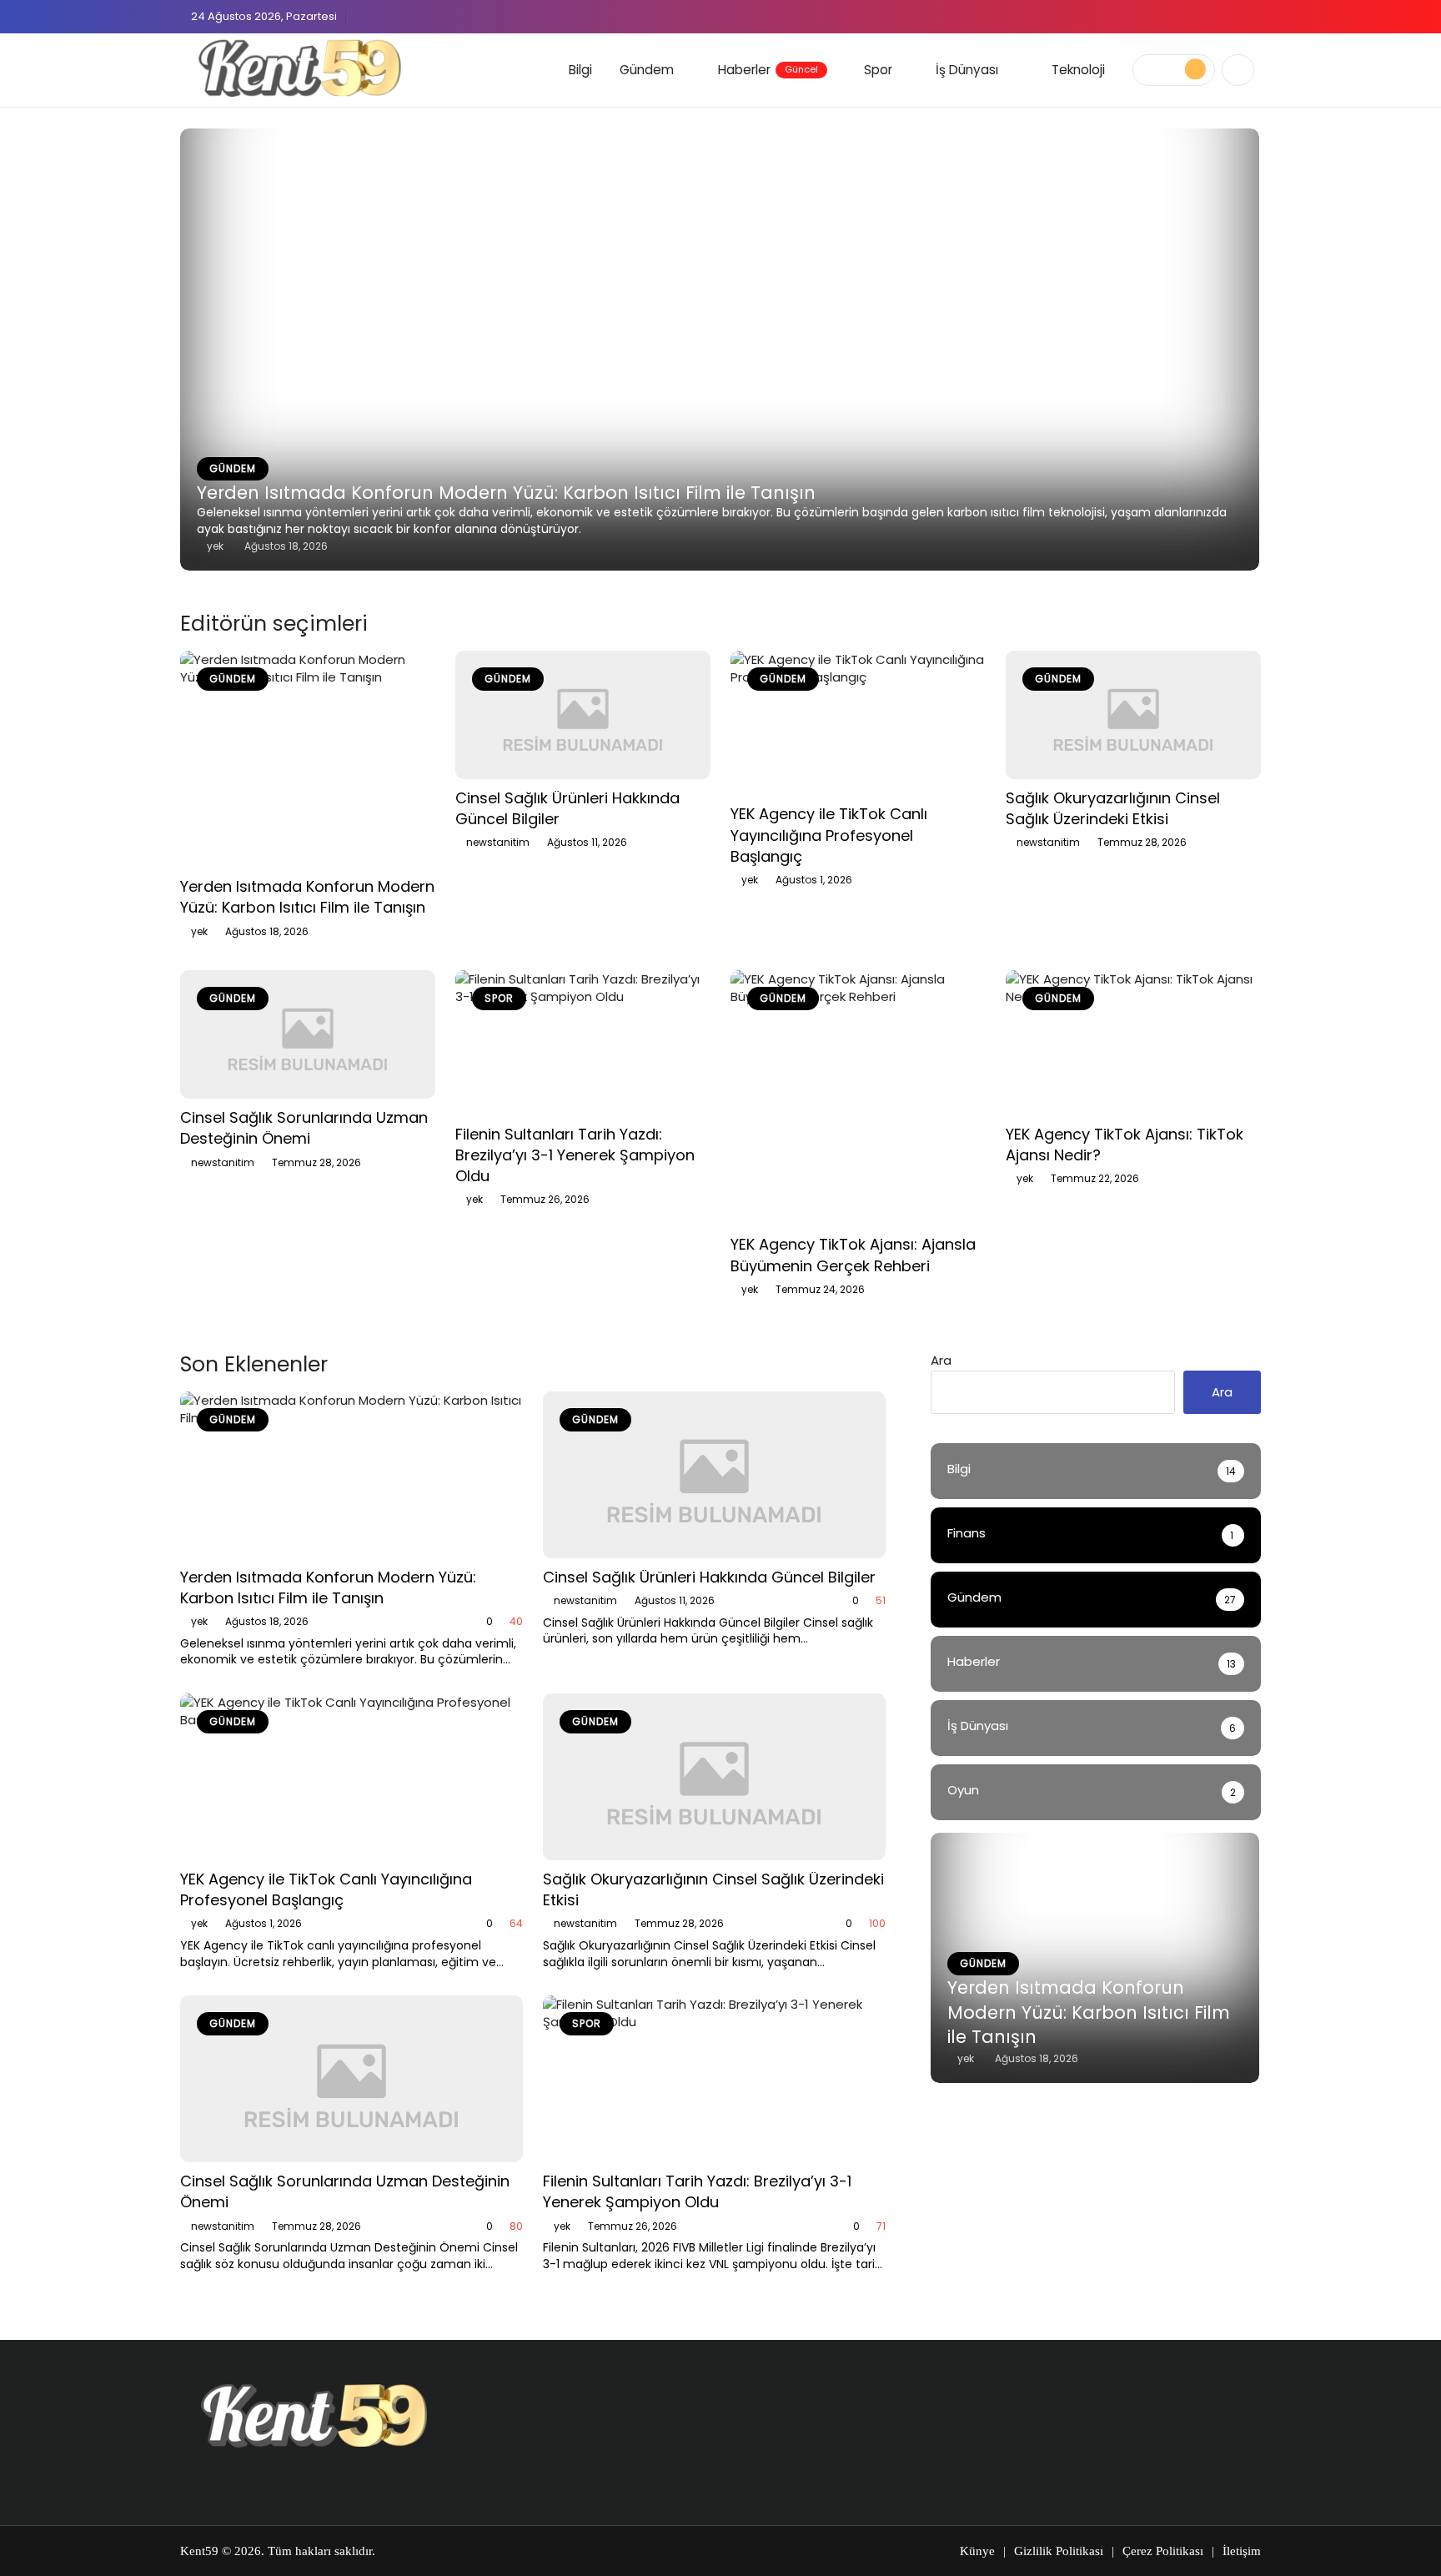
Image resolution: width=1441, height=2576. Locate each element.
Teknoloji (1078, 70)
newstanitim (498, 842)
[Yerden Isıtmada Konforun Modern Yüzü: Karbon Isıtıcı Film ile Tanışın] (308, 759)
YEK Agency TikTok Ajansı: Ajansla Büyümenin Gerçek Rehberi (853, 1255)
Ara (941, 1360)
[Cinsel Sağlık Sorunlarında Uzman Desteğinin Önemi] (308, 1034)
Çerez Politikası (1163, 2551)
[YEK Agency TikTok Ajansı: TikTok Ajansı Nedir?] (1133, 1042)
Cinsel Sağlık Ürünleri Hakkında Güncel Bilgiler (709, 1577)
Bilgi (580, 70)
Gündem (647, 70)
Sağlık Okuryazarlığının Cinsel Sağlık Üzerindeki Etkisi (1113, 808)
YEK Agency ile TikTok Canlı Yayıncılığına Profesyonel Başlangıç (829, 835)
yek (199, 931)
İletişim (1242, 2551)
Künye (977, 2551)
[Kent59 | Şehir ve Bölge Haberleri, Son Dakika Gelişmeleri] (303, 68)
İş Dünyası (967, 70)
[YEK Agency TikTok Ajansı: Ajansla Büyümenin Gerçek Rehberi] (858, 1098)
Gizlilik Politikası (1059, 2551)
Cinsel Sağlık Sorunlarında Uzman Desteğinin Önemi (304, 1128)
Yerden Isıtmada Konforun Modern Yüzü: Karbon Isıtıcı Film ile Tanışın (506, 493)
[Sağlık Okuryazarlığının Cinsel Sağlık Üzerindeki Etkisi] (1133, 715)
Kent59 (199, 2551)
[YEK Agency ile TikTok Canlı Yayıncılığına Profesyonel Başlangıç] (858, 723)
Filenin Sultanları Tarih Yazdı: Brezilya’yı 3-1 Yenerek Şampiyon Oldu (575, 1155)
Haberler (768, 70)
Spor (878, 70)
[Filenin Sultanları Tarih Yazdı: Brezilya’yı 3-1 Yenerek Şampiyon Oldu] (583, 1042)
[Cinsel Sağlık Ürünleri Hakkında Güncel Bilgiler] (583, 715)
